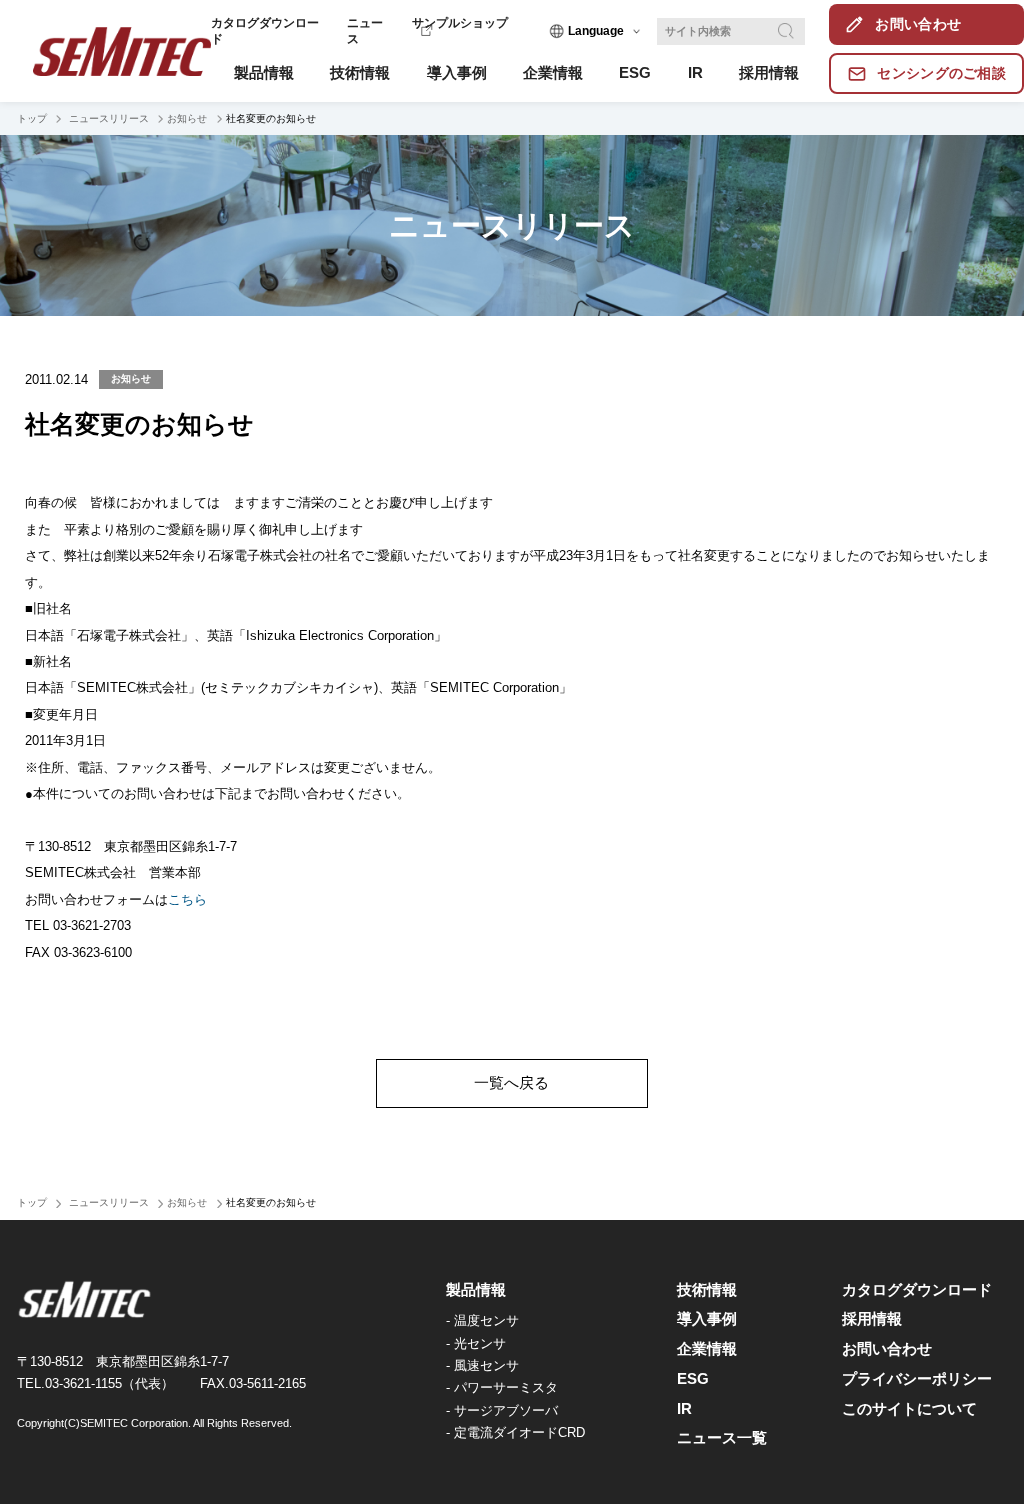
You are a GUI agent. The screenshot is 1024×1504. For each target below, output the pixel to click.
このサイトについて (909, 1409)
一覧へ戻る (511, 1083)
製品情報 (476, 1290)
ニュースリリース (107, 118)
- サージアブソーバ (502, 1410)
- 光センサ (476, 1343)
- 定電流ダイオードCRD (515, 1432)
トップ (32, 118)
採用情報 (872, 1319)
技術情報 (707, 1290)
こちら (187, 899)
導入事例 (707, 1319)
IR (684, 1409)
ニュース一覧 (722, 1438)
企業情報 (707, 1349)
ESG (693, 1379)
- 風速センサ (482, 1365)
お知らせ (187, 118)
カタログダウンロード (917, 1290)
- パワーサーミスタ (502, 1387)
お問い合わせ (887, 1349)
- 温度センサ (482, 1320)
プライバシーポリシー (917, 1379)
